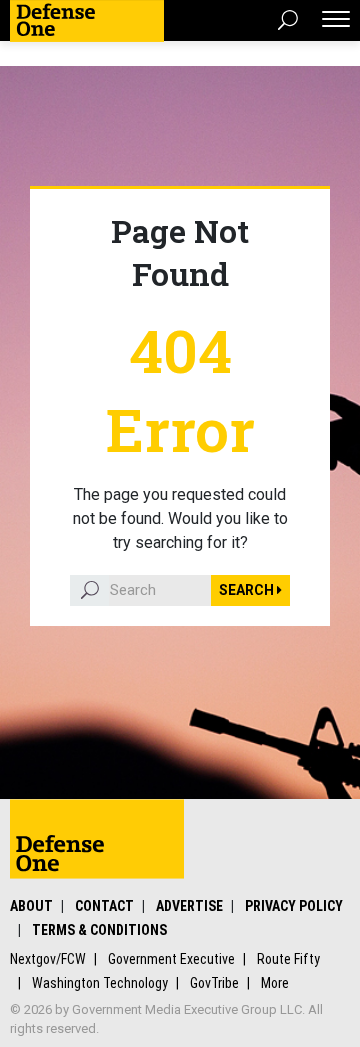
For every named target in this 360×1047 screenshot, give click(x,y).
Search (248, 590)
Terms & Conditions (99, 930)
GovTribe (214, 983)
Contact (104, 906)
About (31, 906)
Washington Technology (100, 983)
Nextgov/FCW (48, 959)
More (275, 983)
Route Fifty (288, 959)
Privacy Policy (294, 906)
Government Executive (171, 959)
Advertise (189, 906)
